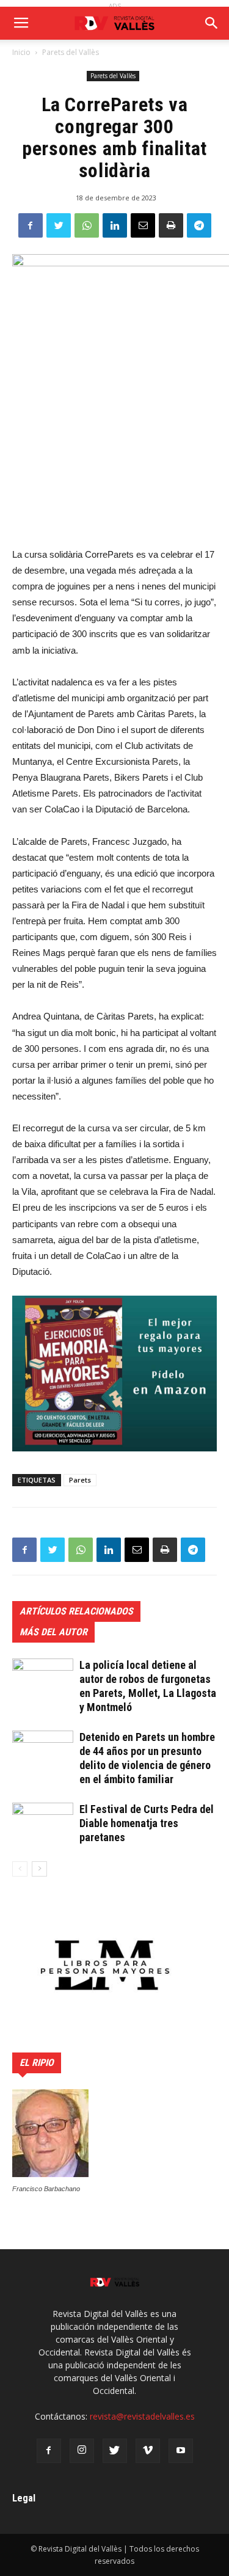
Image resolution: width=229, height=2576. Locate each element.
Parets (80, 1480)
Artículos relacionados (76, 1611)
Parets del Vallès (71, 52)
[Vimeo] (148, 2451)
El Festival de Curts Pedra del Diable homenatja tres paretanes (147, 1823)
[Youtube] (181, 2451)
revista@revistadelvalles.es (142, 2416)
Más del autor (53, 1632)
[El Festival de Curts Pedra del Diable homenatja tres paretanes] (43, 1824)
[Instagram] (82, 2451)
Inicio (21, 52)
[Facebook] (49, 2451)
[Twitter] (115, 2451)
